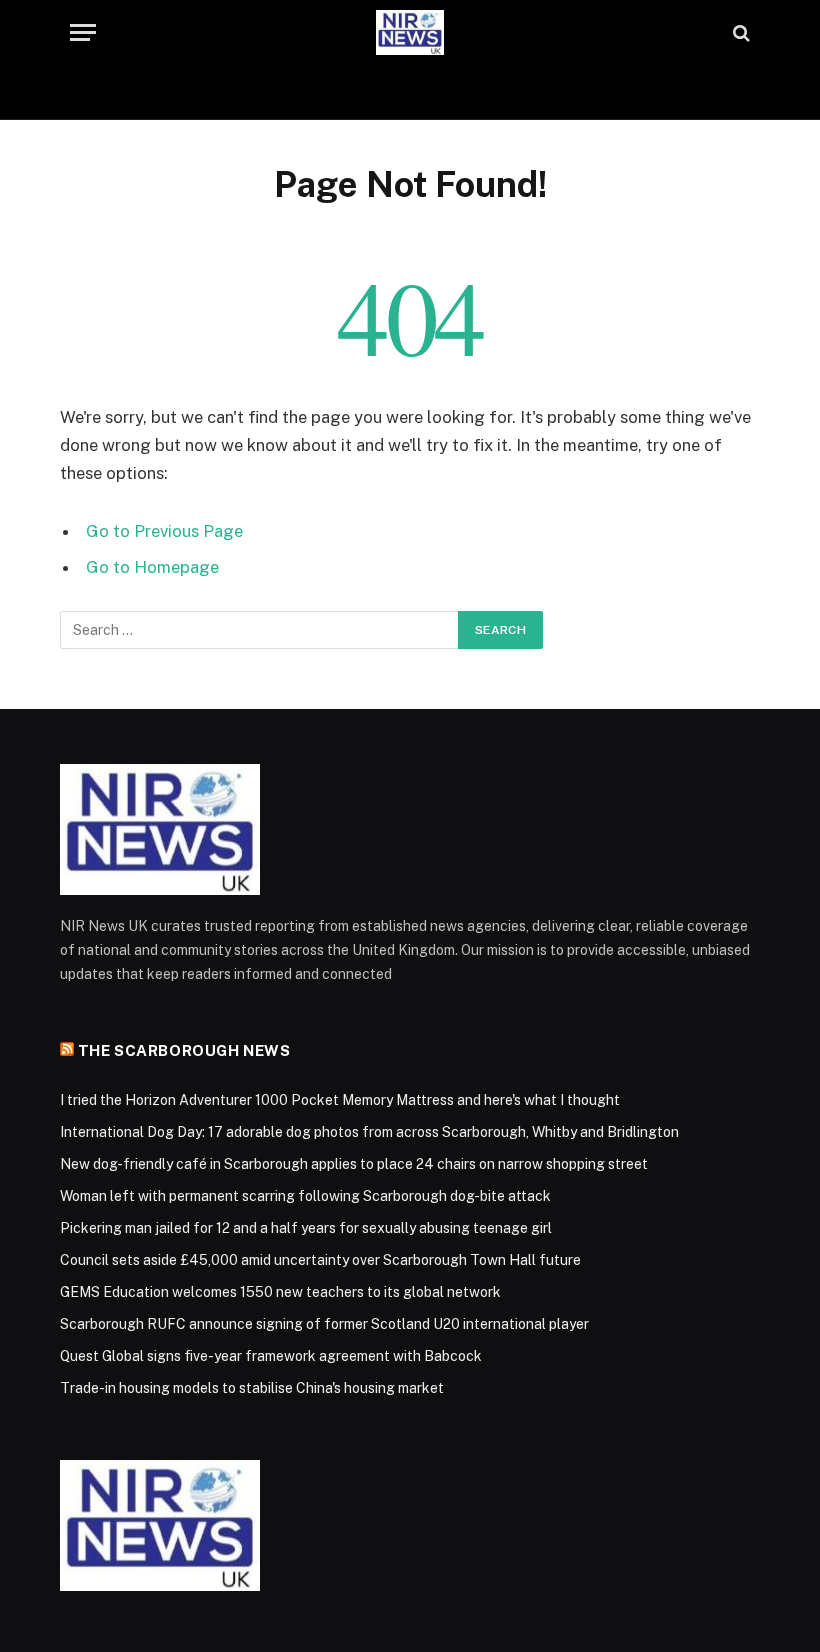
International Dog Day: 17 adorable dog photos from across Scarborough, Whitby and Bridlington (369, 1132)
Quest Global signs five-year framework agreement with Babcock (271, 1356)
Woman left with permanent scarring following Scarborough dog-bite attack (305, 1196)
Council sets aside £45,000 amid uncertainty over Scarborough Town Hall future (320, 1260)
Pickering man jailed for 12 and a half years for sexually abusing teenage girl (306, 1228)
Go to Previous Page (164, 531)
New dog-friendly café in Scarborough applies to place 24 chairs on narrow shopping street (354, 1164)
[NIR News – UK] (410, 32)
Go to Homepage (152, 567)
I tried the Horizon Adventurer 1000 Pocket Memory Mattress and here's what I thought (340, 1100)
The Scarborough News (184, 1050)
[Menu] (83, 32)
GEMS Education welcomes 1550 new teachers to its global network (280, 1292)
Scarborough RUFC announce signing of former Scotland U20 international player (324, 1324)
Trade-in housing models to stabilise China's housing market (252, 1388)
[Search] (739, 32)
